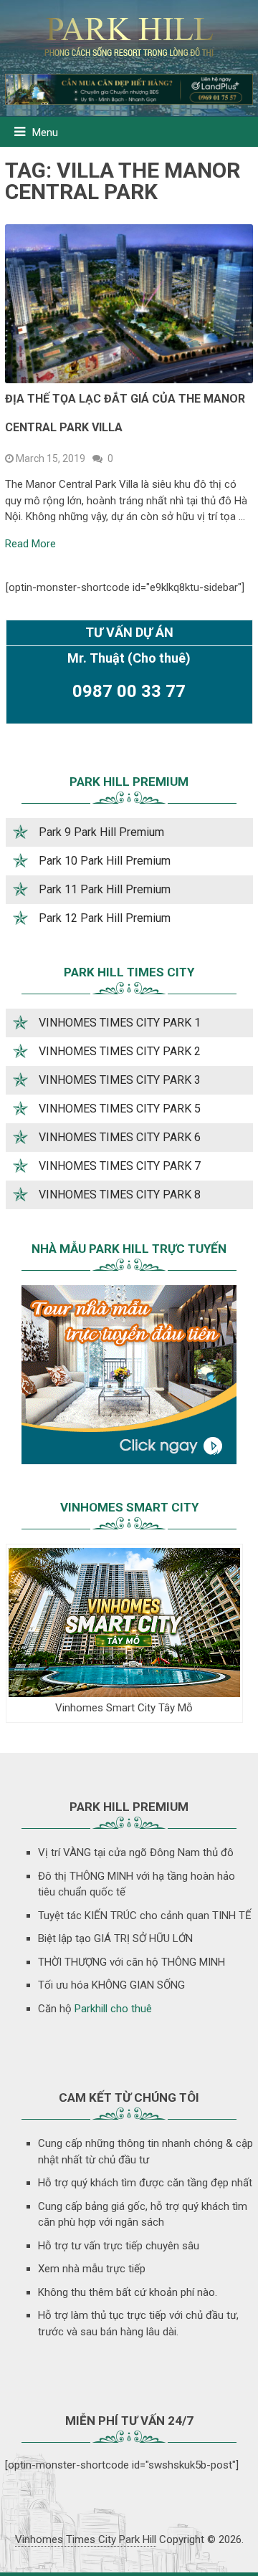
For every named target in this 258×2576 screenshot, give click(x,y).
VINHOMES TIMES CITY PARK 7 (120, 1166)
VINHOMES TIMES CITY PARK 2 (120, 1051)
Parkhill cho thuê (113, 2009)
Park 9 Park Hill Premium (101, 832)
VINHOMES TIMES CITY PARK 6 (120, 1137)
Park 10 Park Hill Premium (105, 861)
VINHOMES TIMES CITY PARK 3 (120, 1080)
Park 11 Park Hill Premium (105, 889)
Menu (45, 133)
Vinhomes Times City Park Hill (86, 2539)
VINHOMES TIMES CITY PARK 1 (120, 1023)
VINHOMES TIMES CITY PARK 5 (120, 1109)
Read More (30, 544)
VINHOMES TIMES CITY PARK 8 (120, 1195)
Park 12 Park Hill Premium (105, 918)
